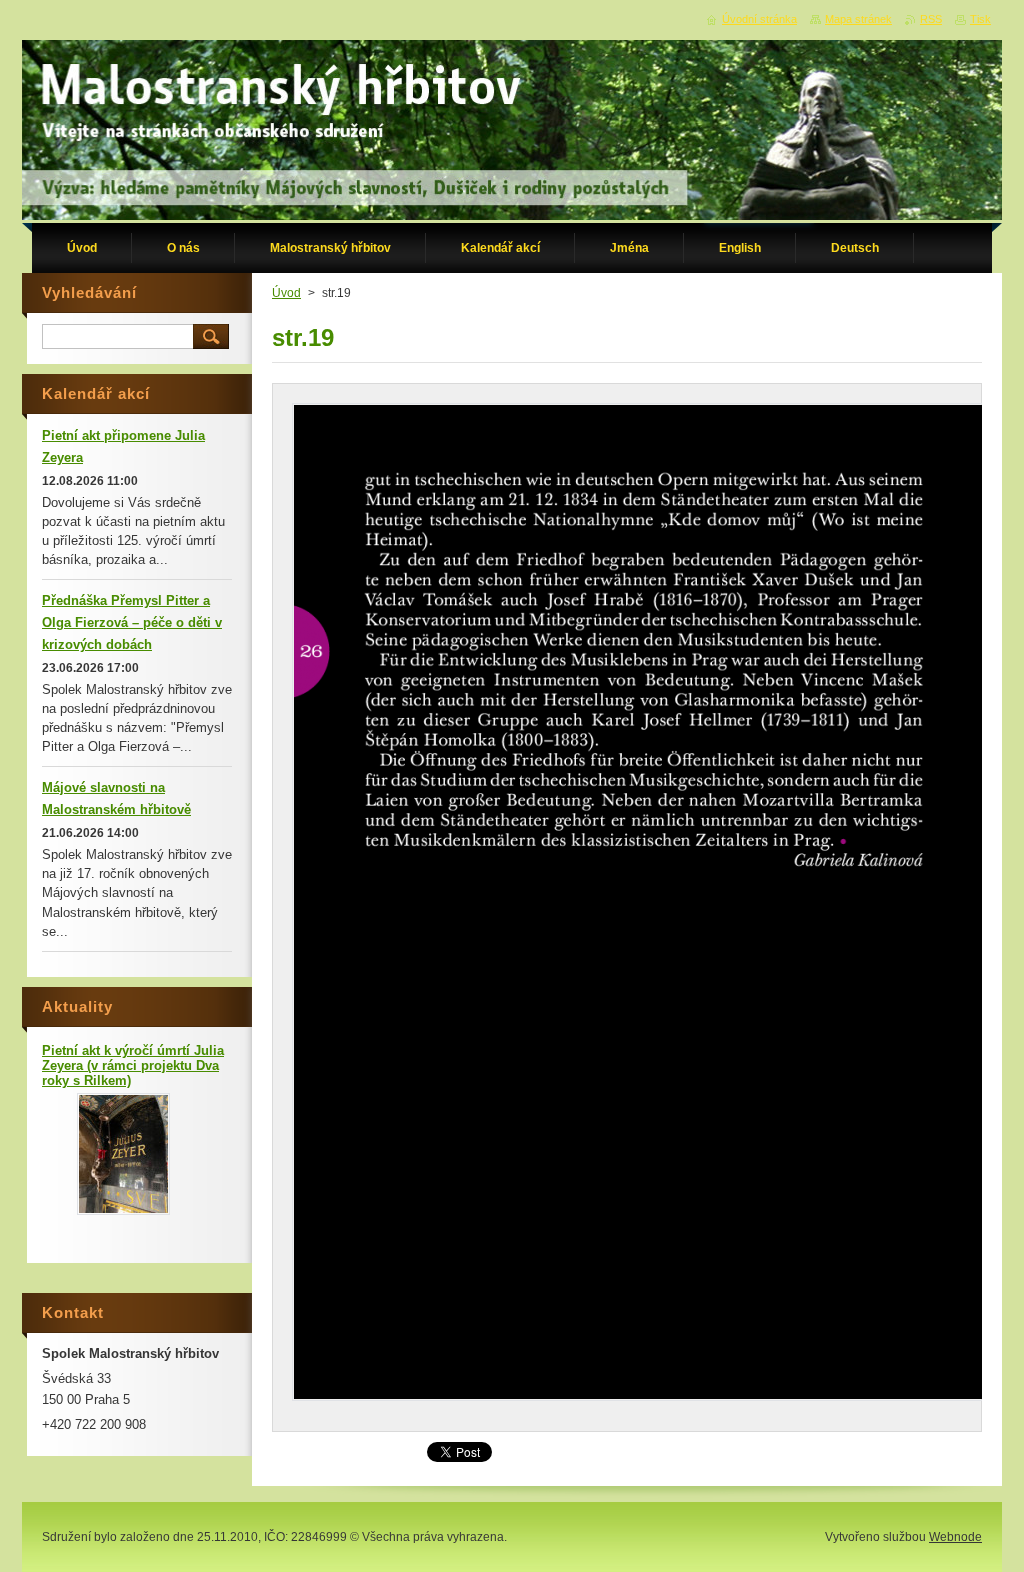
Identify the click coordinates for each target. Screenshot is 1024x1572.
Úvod (286, 293)
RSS (931, 19)
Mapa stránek (858, 19)
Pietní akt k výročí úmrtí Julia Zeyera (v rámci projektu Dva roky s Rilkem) (133, 1065)
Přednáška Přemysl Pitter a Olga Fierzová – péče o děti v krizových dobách (132, 622)
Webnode (955, 1537)
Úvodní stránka (759, 19)
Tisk (980, 19)
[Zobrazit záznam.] (123, 1210)
